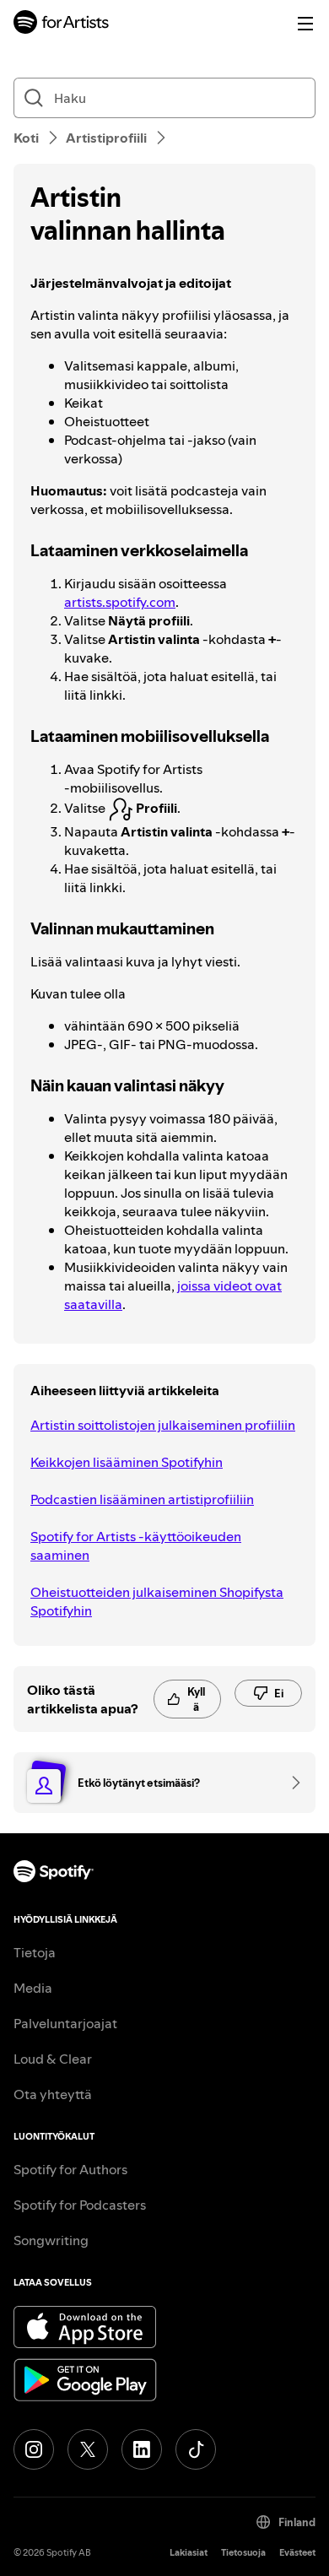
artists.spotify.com (120, 602)
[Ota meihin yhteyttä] (290, 1783)
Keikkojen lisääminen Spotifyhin (127, 1462)
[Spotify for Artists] (62, 24)
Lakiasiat (189, 2553)
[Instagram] (34, 2449)
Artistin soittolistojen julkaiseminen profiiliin (163, 1425)
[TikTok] (196, 2449)
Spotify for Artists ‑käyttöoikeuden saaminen (136, 1545)
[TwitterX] (88, 2449)
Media (33, 1988)
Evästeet (297, 2553)
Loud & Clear (53, 2059)
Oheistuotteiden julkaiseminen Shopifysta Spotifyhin (157, 1601)
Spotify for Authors (70, 2169)
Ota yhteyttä (53, 2094)
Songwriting (51, 2240)
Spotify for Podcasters (80, 2205)
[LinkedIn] (142, 2449)
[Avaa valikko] (305, 24)
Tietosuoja (243, 2553)
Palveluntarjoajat (65, 2023)
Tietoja (35, 1952)
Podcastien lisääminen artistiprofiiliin (142, 1499)
